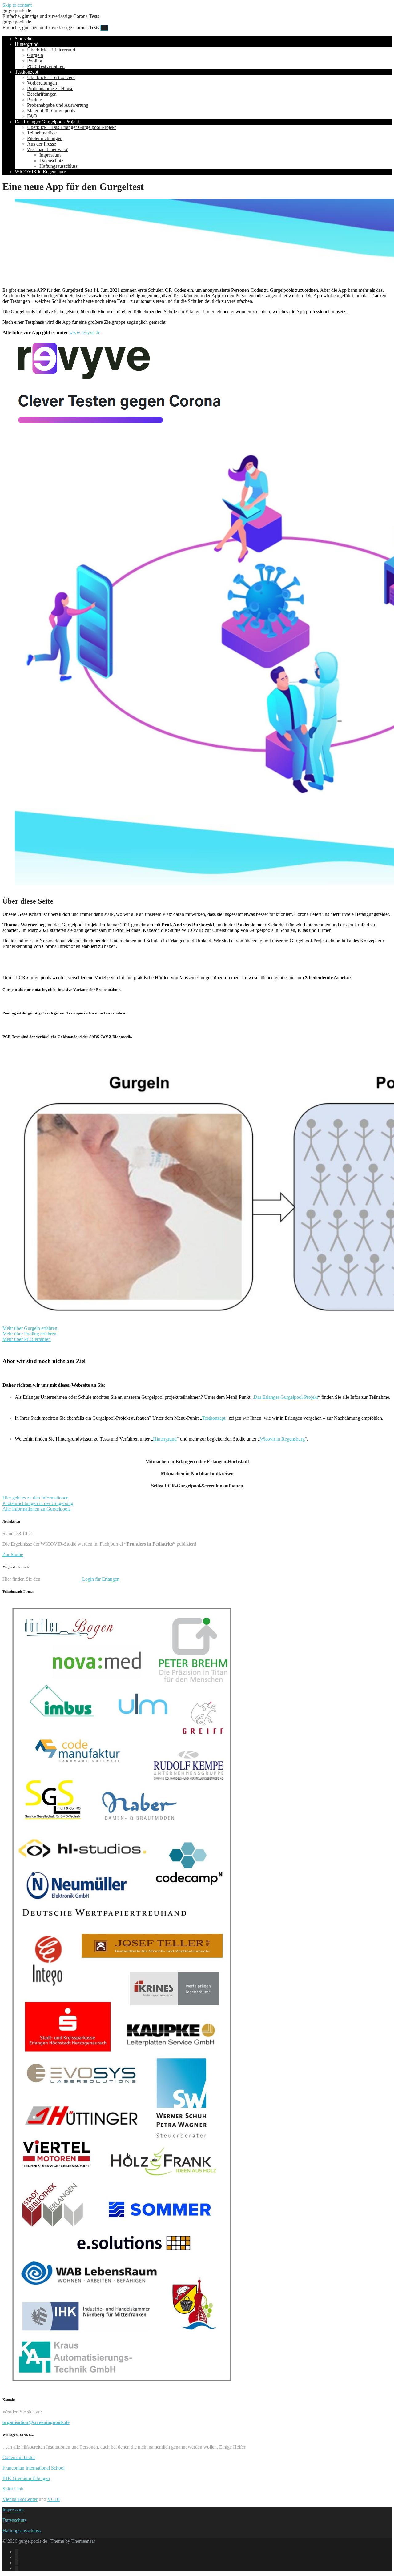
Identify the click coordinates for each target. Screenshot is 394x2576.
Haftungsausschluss (58, 166)
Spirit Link (13, 2489)
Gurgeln (35, 55)
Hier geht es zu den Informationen (36, 1498)
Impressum (50, 155)
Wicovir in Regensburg (282, 1439)
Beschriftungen (42, 94)
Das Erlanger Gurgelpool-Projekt (47, 122)
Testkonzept (26, 72)
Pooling (35, 61)
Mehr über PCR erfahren (27, 1339)
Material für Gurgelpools (51, 111)
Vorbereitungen (42, 83)
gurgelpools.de (51, 13)
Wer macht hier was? (47, 149)
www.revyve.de (85, 333)
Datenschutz (51, 160)
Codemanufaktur (19, 2457)
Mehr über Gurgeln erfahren (30, 1328)
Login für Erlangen (101, 1579)
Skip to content (17, 5)
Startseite (24, 39)
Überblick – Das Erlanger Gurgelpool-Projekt (71, 127)
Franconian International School (34, 2468)
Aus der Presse (42, 144)
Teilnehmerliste (42, 133)
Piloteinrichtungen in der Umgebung (38, 1503)
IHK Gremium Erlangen (26, 2478)
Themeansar (83, 2541)
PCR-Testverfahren (46, 66)
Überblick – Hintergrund (51, 50)
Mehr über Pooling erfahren (29, 1334)
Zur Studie (13, 1554)
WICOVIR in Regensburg (40, 172)
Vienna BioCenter (20, 2499)
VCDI (54, 2499)
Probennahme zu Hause (50, 88)
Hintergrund (27, 44)
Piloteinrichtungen (45, 138)
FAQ (32, 116)
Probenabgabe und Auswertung (58, 105)
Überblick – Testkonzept (51, 77)
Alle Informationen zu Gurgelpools (36, 1509)
